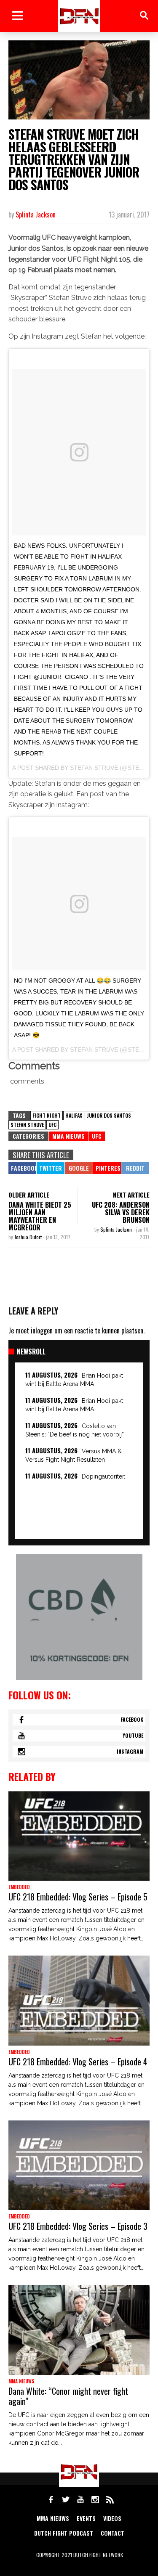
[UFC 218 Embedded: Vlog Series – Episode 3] (79, 2165)
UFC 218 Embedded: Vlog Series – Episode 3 (78, 2226)
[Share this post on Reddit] (135, 1168)
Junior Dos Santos (109, 1115)
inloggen (42, 1330)
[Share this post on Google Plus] (79, 1168)
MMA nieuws (53, 2518)
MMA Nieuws (68, 1136)
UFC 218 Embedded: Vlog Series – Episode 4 (78, 2062)
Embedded (19, 1887)
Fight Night (47, 1115)
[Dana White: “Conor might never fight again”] (79, 2330)
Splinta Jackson (36, 215)
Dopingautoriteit (103, 1476)
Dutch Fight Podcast (64, 2533)
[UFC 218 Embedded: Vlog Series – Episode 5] (79, 1836)
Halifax (74, 1115)
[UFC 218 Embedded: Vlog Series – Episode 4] (79, 2001)
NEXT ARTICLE (131, 1195)
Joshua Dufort (29, 1237)
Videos (112, 2518)
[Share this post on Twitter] (51, 1168)
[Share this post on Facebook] (22, 1168)
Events (86, 2518)
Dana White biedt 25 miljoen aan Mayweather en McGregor (40, 1216)
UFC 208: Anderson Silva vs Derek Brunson (121, 1212)
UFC (52, 1125)
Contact (112, 2533)
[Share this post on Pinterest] (107, 1168)
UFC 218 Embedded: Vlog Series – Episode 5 (78, 1897)
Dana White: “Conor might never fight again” (68, 2396)
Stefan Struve (27, 1125)
